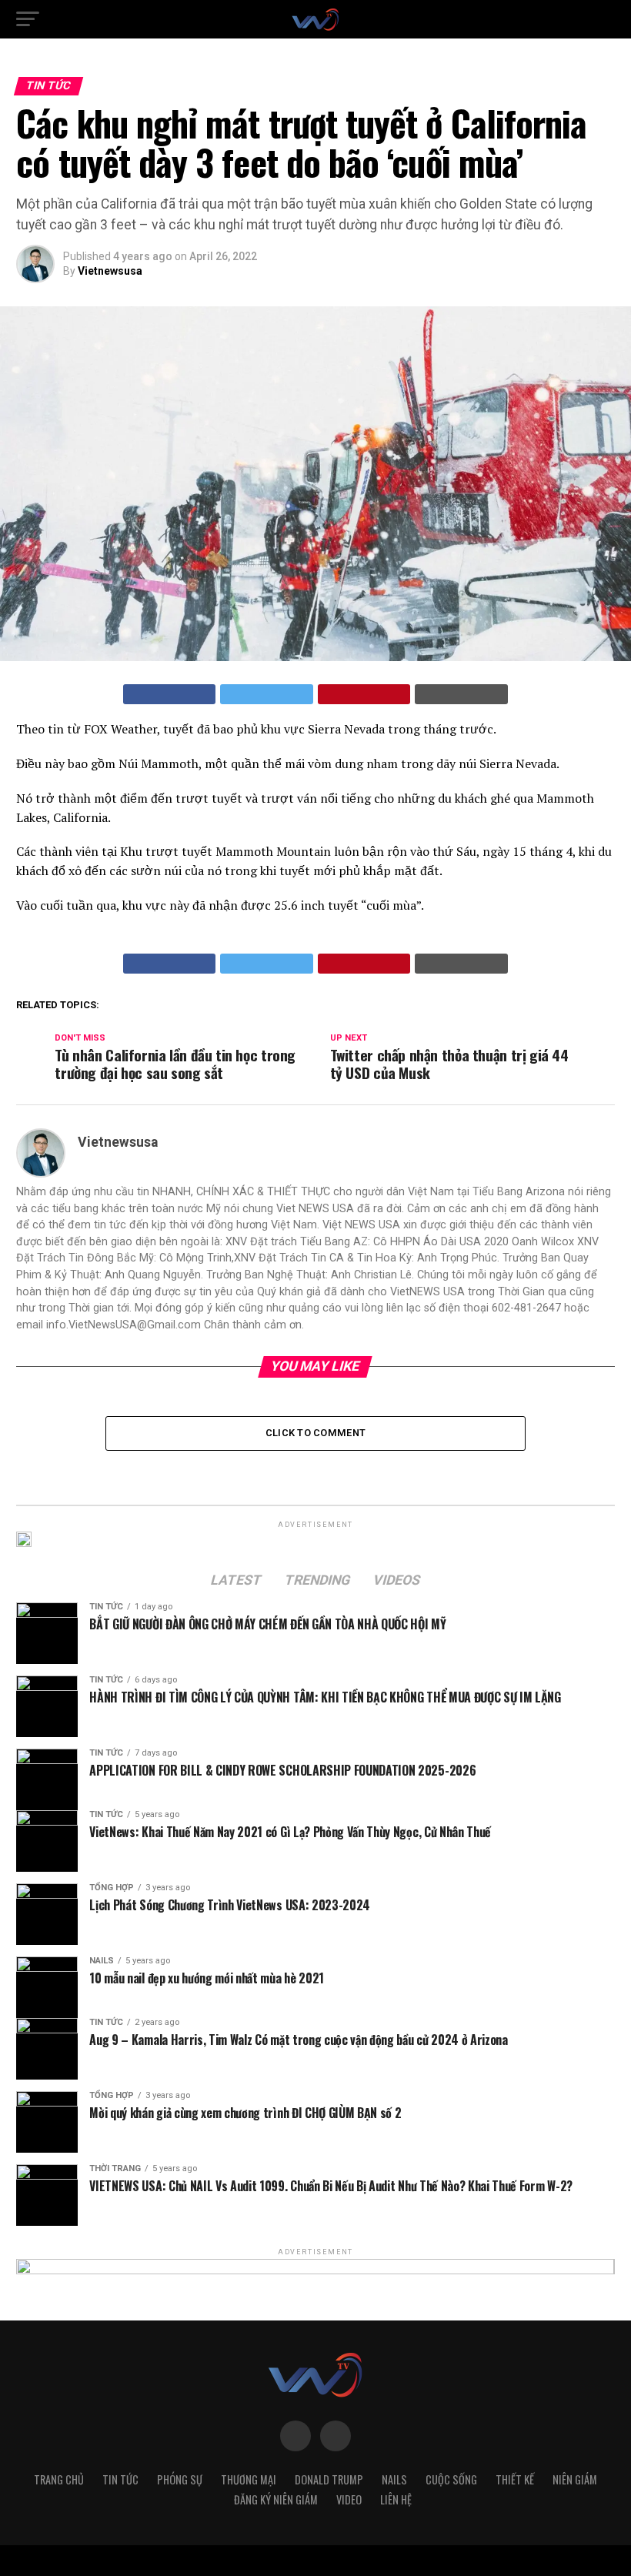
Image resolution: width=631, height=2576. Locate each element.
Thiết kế (515, 2479)
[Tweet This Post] (267, 694)
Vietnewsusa (110, 271)
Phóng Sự (180, 2479)
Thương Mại (249, 2479)
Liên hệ (396, 2499)
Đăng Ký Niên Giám (276, 2499)
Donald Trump (329, 2479)
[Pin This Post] (364, 694)
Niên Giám (575, 2479)
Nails (394, 2479)
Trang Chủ (59, 2479)
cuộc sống (451, 2479)
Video (349, 2499)
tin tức (120, 2479)
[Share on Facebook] (170, 694)
